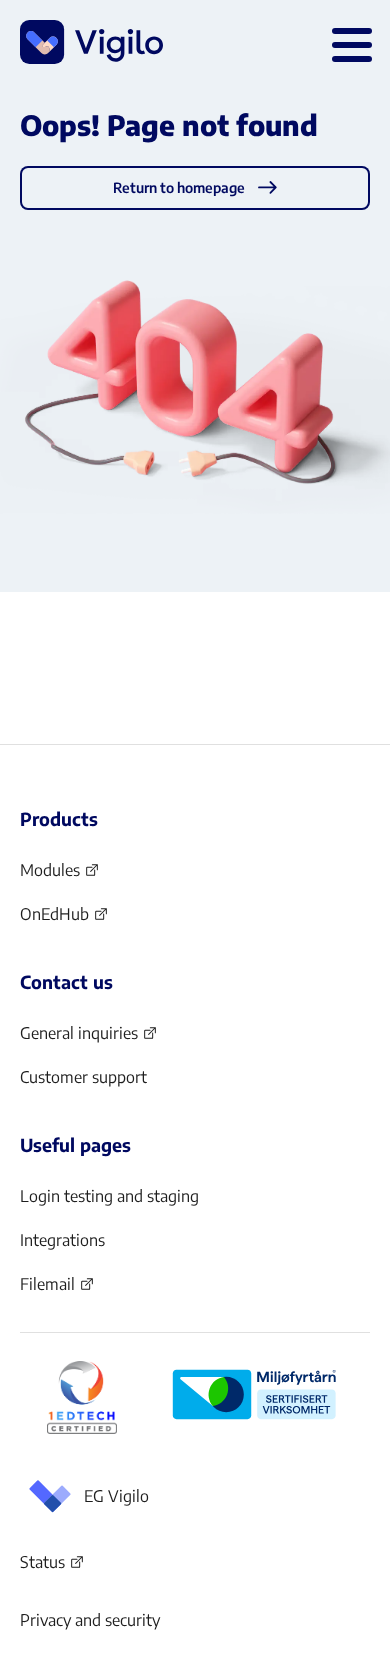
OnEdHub (64, 920)
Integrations (62, 1240)
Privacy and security (90, 1620)
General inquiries (89, 1039)
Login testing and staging (109, 1196)
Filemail (57, 1290)
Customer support (83, 1077)
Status (52, 1566)
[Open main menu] (348, 42)
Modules (60, 876)
